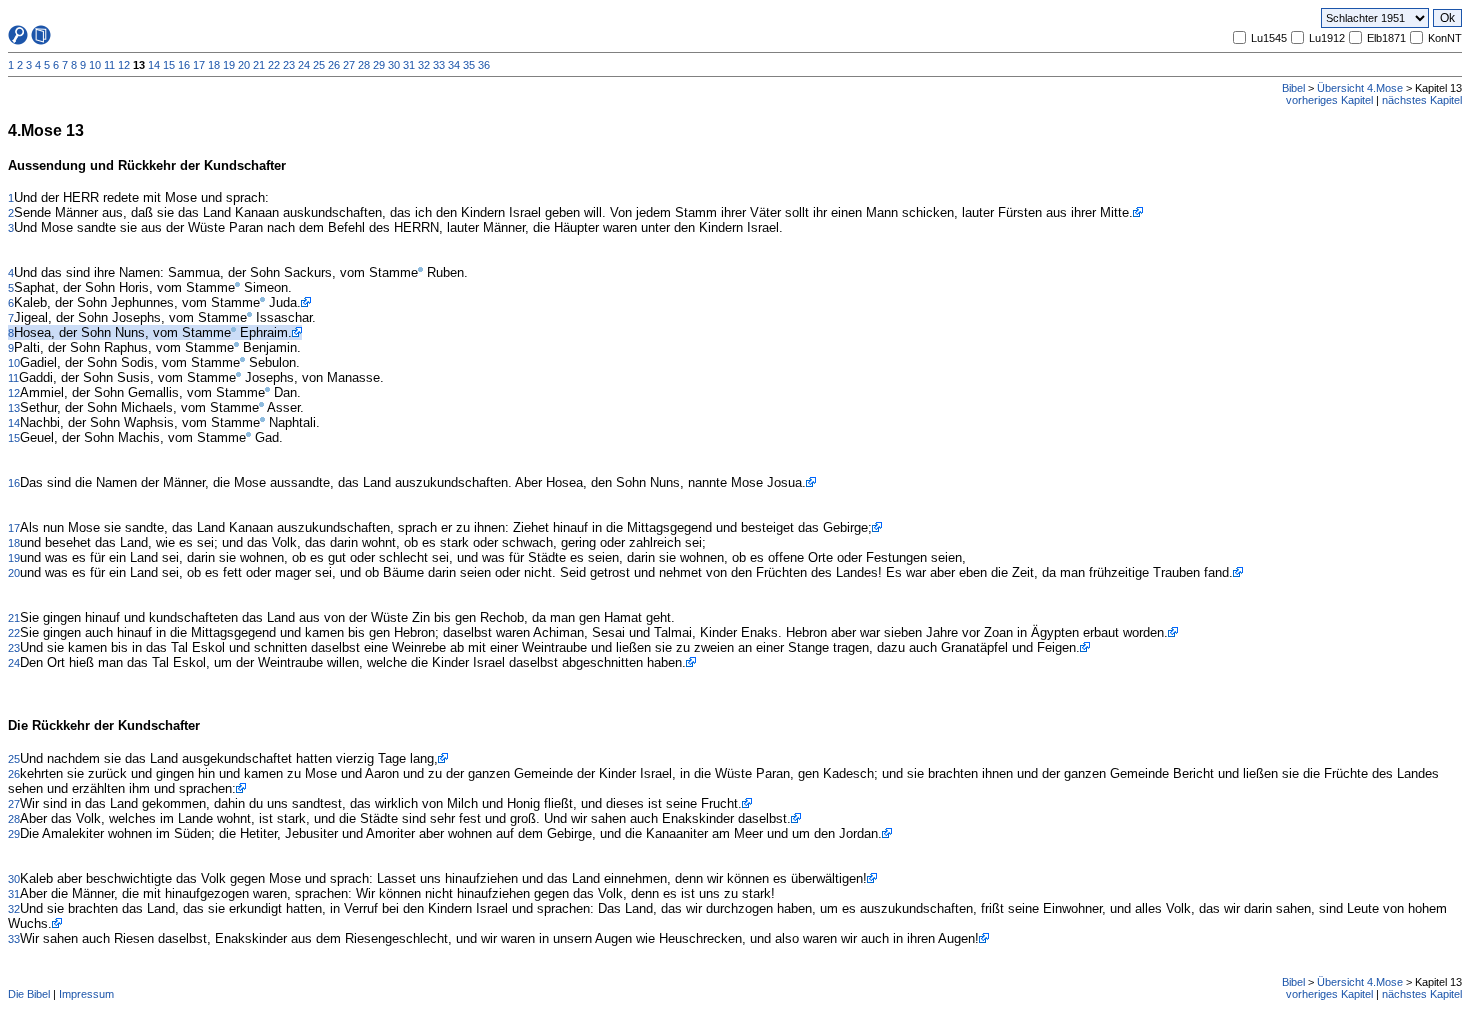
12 (124, 65)
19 (229, 65)
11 (109, 65)
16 (184, 65)
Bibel (1293, 88)
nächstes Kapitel (1422, 100)
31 (409, 65)
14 (154, 65)
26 (334, 65)
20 (244, 65)
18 (214, 65)
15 (169, 65)
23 (289, 65)
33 (439, 65)
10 (95, 65)
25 (319, 65)
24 (304, 65)
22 (274, 65)
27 (349, 65)
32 (424, 65)
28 (364, 65)
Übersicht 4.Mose (1360, 88)
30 (394, 65)
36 (484, 65)
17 (199, 65)
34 (454, 65)
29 (379, 65)
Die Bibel (29, 994)
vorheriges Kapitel (1329, 100)
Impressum (86, 994)
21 (259, 65)
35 (469, 65)
